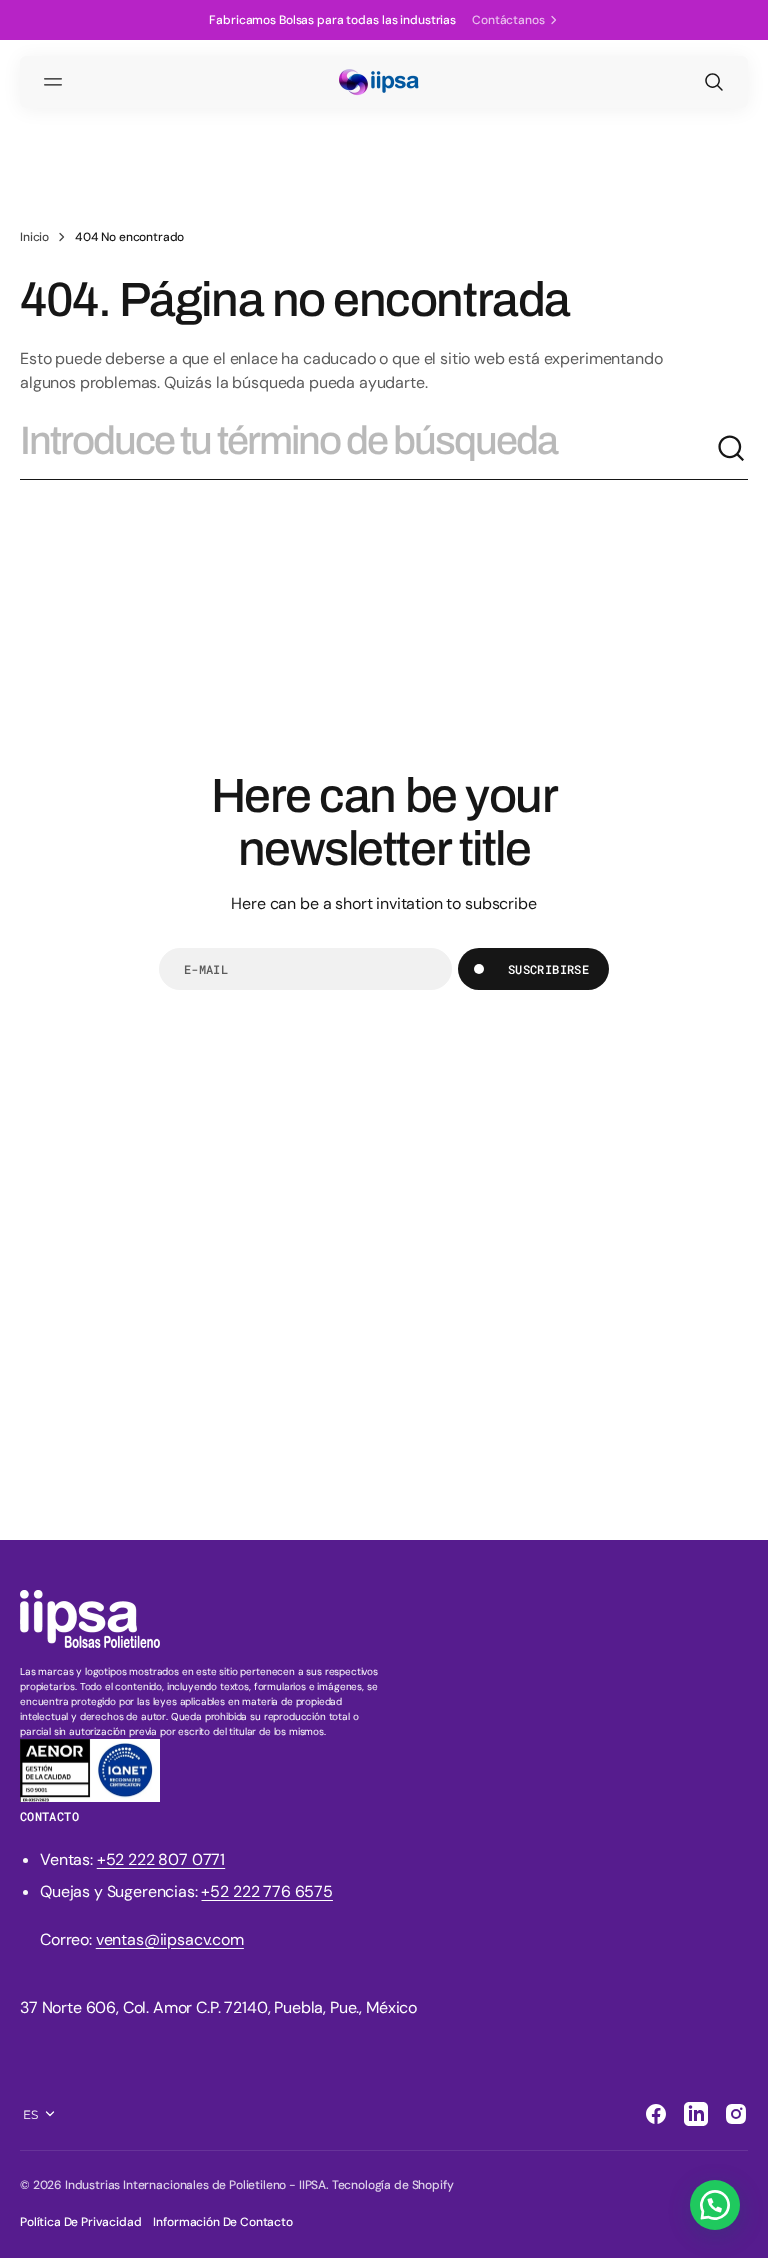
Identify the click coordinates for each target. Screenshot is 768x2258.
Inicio (34, 237)
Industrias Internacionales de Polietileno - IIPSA (195, 2185)
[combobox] (368, 449)
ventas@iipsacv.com (170, 1939)
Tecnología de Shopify (393, 2185)
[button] (56, 82)
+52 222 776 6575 (266, 1891)
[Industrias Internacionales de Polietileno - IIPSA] (384, 82)
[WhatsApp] (715, 2205)
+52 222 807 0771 (161, 1859)
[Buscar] (732, 449)
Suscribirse (548, 969)
